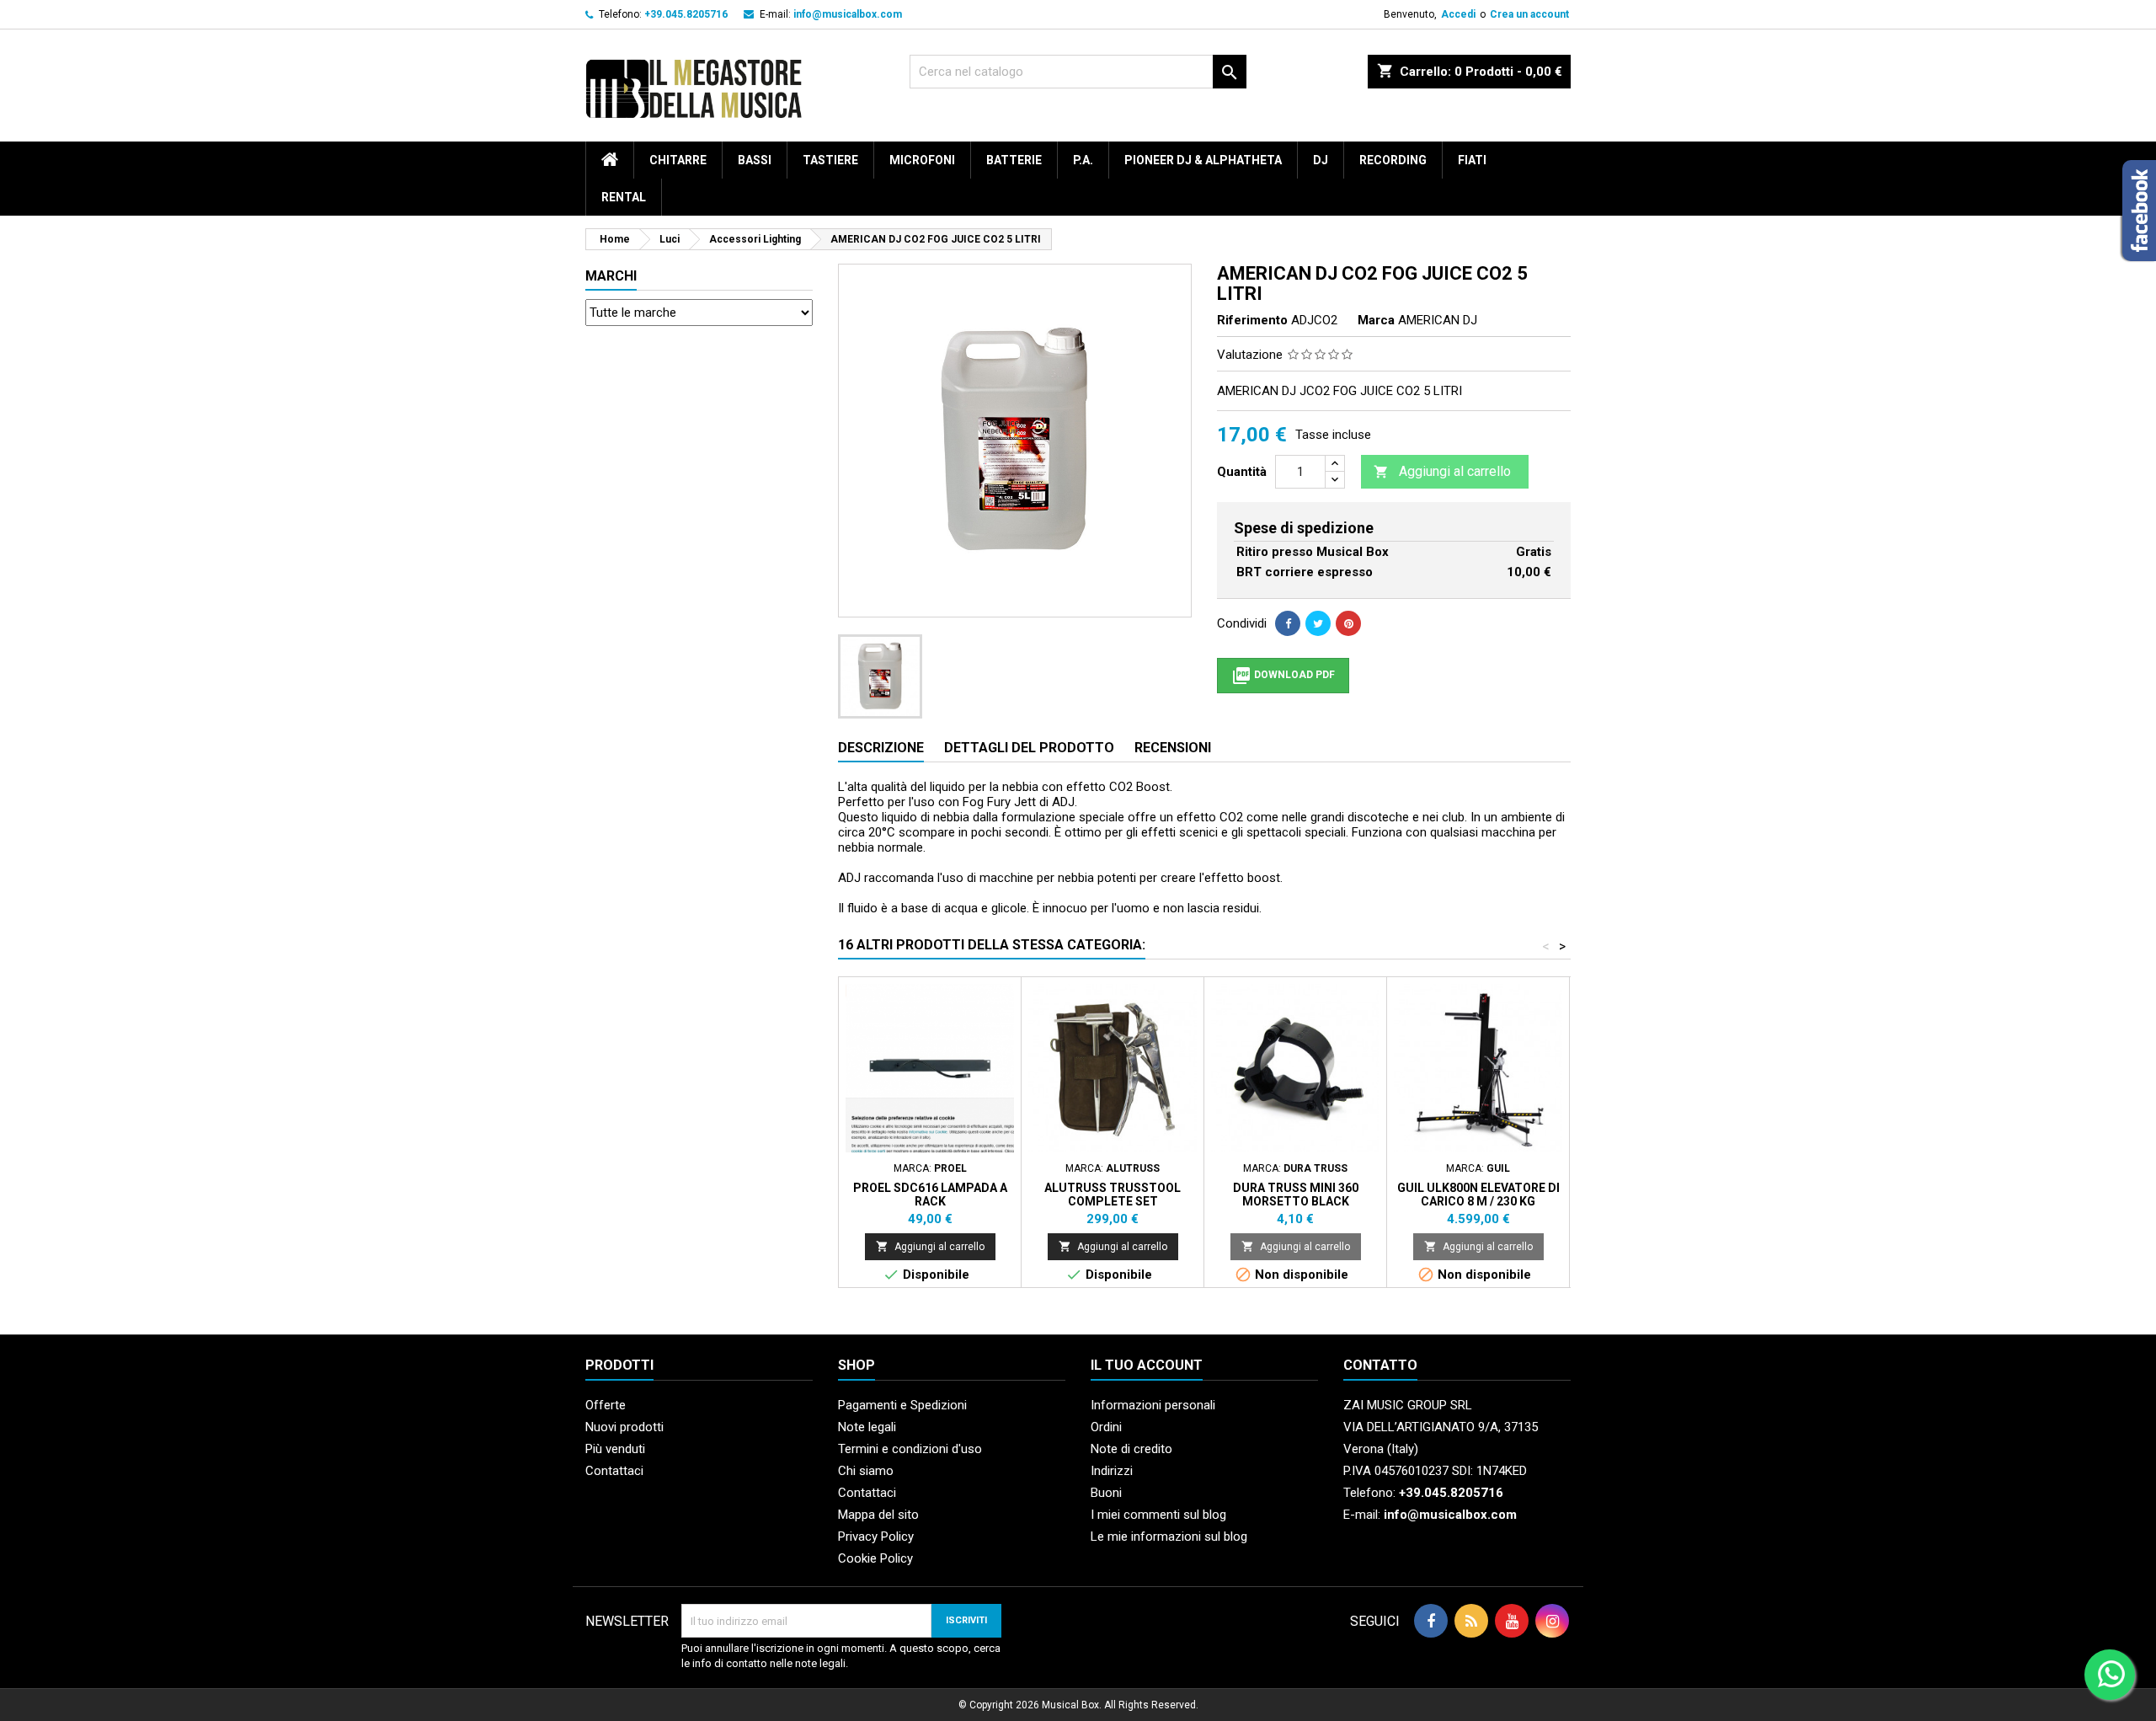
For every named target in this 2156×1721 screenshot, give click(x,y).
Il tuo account (1147, 1365)
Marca (1376, 320)
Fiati (1472, 160)
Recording (1393, 160)
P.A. (1083, 160)
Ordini (1106, 1427)
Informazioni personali (1153, 1405)
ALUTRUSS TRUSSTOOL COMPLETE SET (1113, 1195)
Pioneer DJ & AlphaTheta (1203, 160)
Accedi (1458, 14)
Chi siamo (866, 1471)
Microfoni (922, 160)
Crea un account (1529, 14)
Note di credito (1131, 1449)
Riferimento (1252, 320)
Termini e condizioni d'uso (910, 1449)
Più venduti (615, 1449)
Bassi (755, 160)
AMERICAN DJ (1438, 320)
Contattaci (614, 1471)
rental (624, 197)
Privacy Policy (876, 1537)
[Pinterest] (1348, 623)
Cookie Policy (875, 1558)
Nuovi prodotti (624, 1427)
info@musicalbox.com (848, 14)
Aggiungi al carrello (1442, 471)
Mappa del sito (878, 1515)
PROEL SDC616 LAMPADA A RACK (930, 1195)
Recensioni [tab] (1173, 748)
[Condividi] (1288, 623)
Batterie (1014, 160)
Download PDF (1283, 676)
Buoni (1106, 1493)
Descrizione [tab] (881, 748)
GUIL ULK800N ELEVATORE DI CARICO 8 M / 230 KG (1478, 1195)
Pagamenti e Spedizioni (902, 1405)
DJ (1321, 160)
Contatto (1380, 1365)
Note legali (867, 1427)
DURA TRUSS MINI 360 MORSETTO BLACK (1296, 1195)
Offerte (606, 1405)
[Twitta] (1318, 623)
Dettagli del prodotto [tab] (1029, 748)
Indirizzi (1112, 1471)
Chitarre (678, 160)
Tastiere (830, 160)
